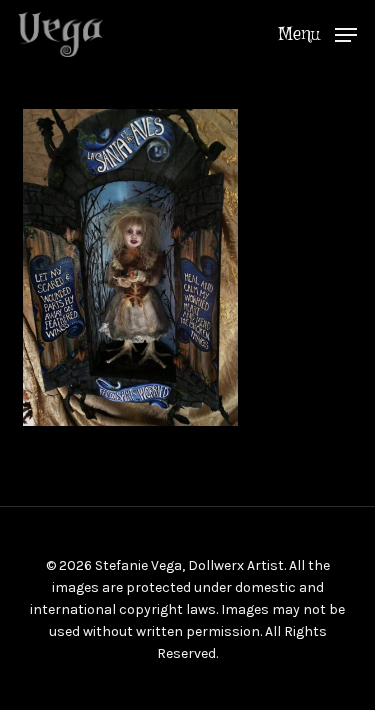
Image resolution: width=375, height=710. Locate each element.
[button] (317, 33)
